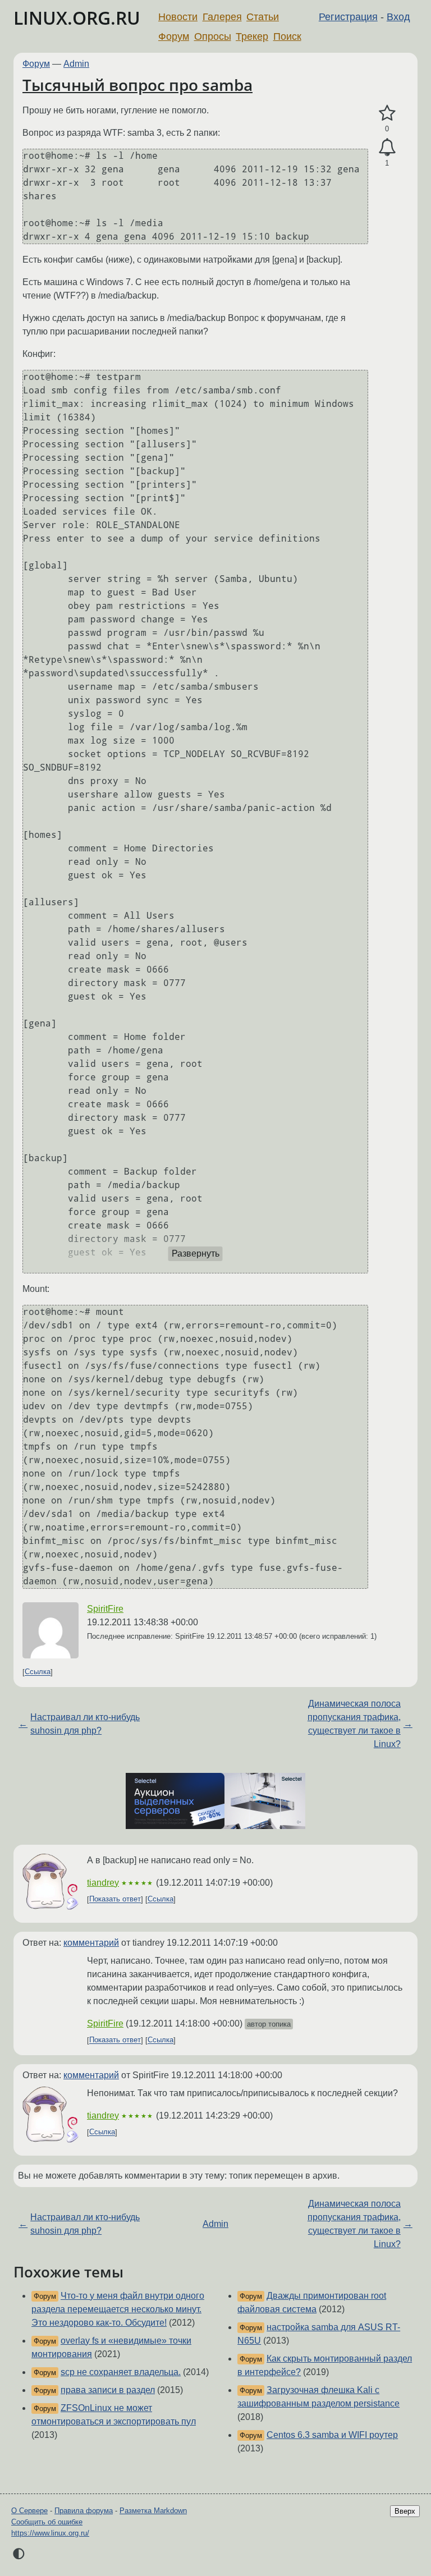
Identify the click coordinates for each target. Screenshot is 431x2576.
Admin (76, 64)
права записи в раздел (108, 2390)
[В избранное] (387, 113)
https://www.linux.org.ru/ (50, 2533)
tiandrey (103, 1883)
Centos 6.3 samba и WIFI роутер (332, 2435)
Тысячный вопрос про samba (137, 85)
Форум (174, 36)
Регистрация (348, 17)
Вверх (405, 2511)
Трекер (252, 36)
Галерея (222, 17)
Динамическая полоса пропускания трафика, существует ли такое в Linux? (354, 1724)
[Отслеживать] (387, 148)
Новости (178, 17)
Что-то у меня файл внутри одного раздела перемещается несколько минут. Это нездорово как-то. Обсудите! (118, 2309)
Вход (398, 17)
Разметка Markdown (153, 2511)
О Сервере (29, 2511)
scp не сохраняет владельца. (121, 2372)
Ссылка (38, 1672)
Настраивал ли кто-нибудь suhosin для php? (85, 1724)
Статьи (263, 17)
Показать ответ (115, 1899)
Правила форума (84, 2511)
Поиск (287, 36)
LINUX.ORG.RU (77, 18)
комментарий (91, 1943)
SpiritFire (105, 1609)
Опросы (213, 36)
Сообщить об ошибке (47, 2522)
